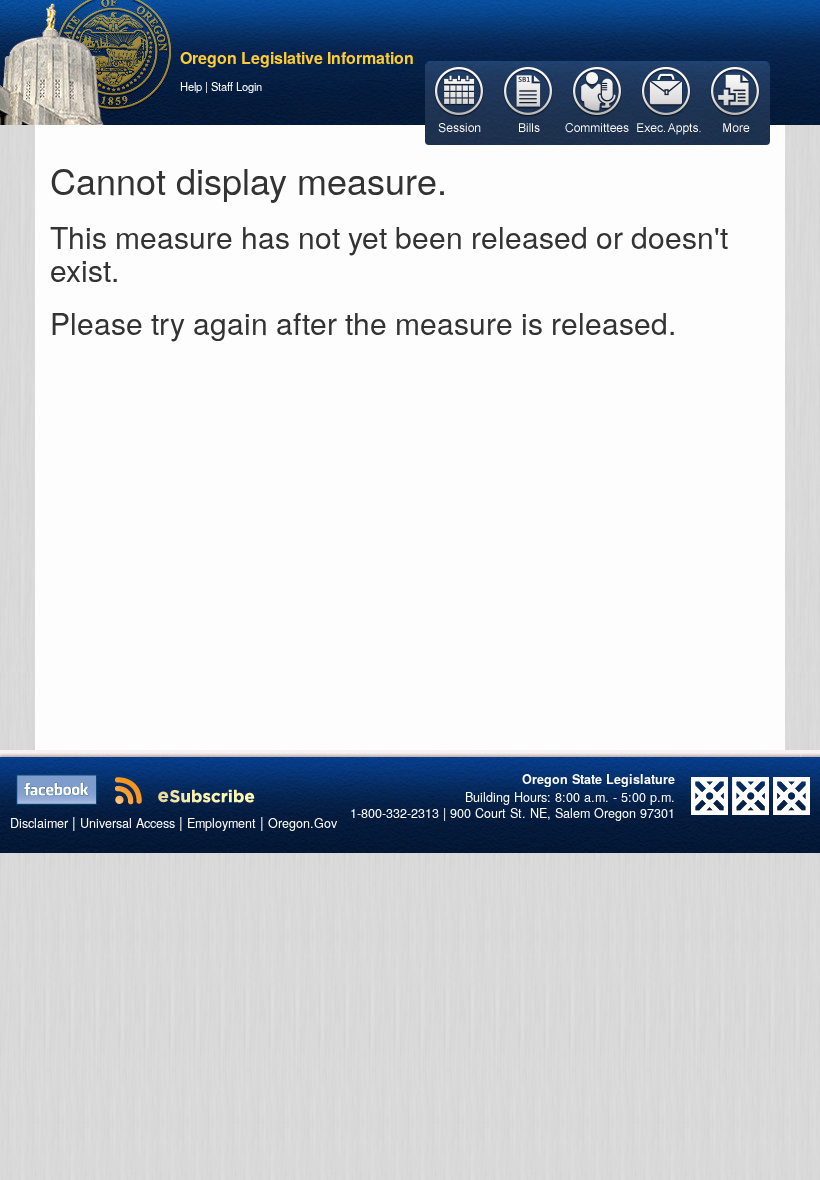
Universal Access (127, 823)
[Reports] (735, 101)
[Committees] (597, 101)
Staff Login (236, 86)
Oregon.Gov (302, 823)
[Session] (459, 101)
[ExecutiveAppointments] (666, 101)
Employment (221, 823)
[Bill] (528, 101)
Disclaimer (39, 823)
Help (191, 86)
